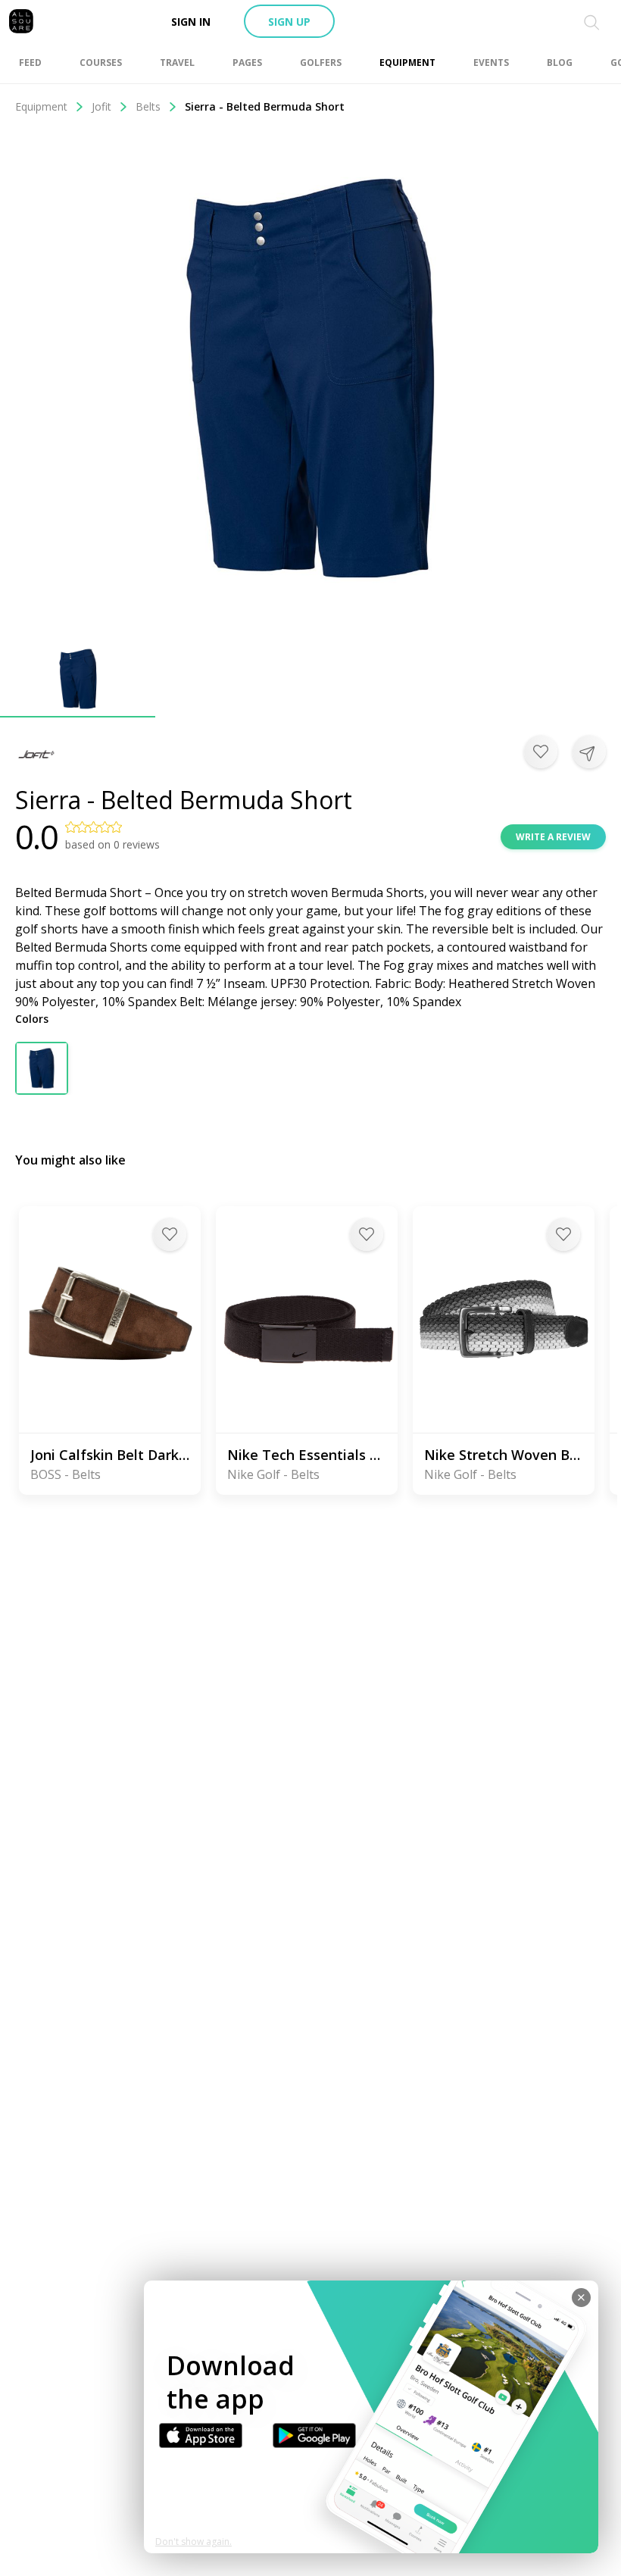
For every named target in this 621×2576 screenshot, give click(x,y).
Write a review (553, 837)
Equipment (41, 106)
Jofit (101, 106)
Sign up (289, 22)
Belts (148, 106)
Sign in (191, 22)
